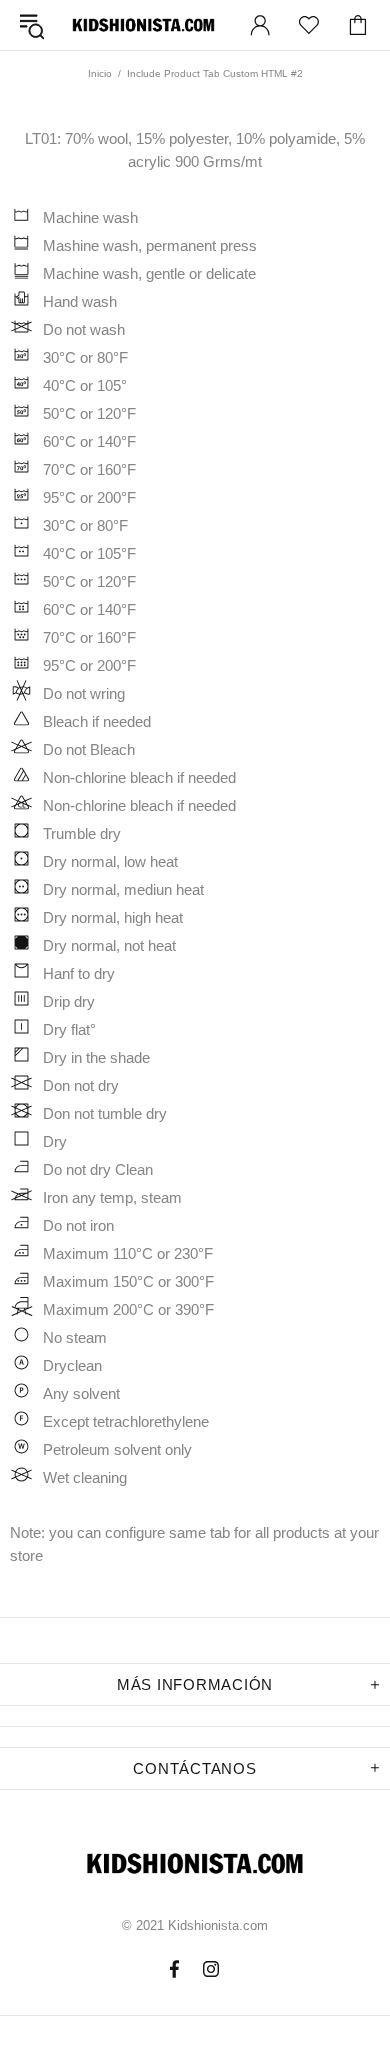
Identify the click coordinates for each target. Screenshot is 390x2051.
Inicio (100, 73)
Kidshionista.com (143, 25)
